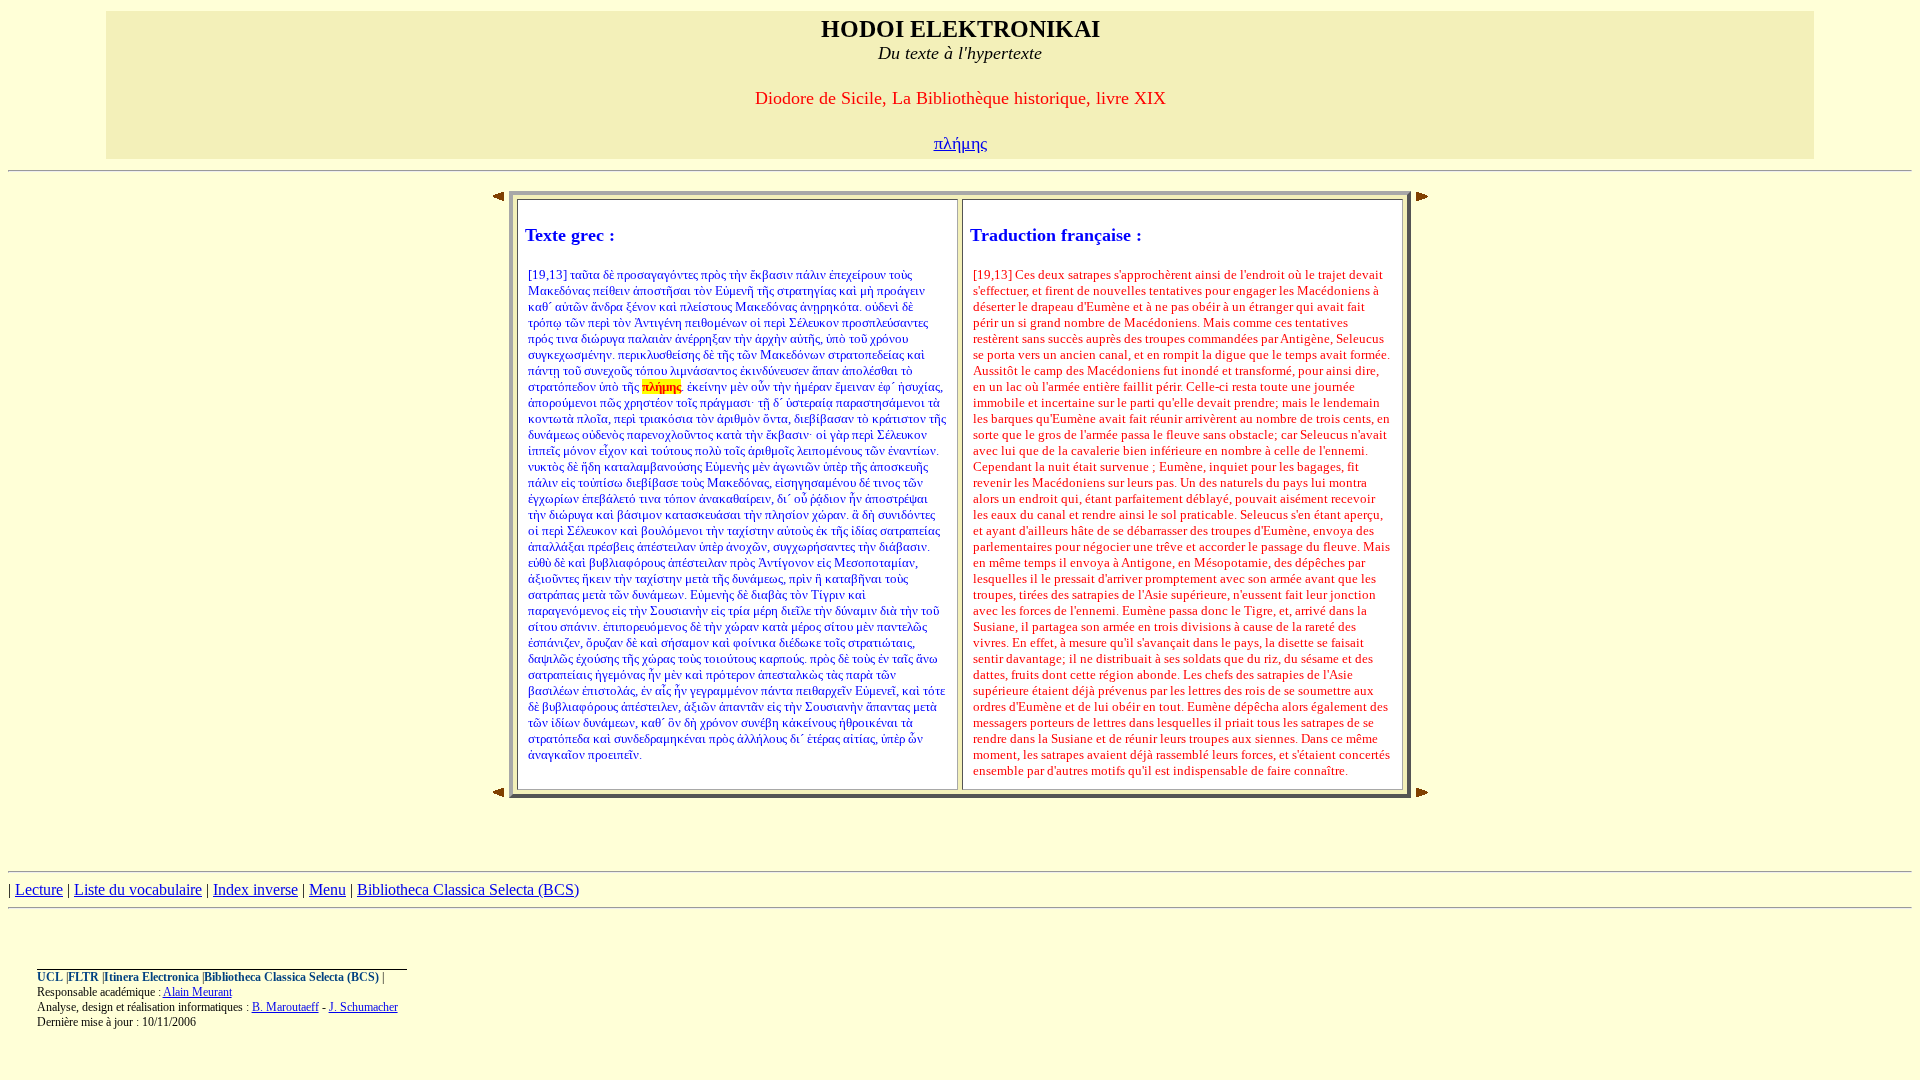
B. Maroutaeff (285, 1007)
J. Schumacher (363, 1007)
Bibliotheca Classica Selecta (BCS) (468, 889)
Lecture (39, 889)
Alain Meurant (197, 992)
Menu (327, 889)
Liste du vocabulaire (138, 889)
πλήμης (960, 143)
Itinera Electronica (151, 977)
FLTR (83, 977)
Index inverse (255, 889)
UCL (50, 977)
